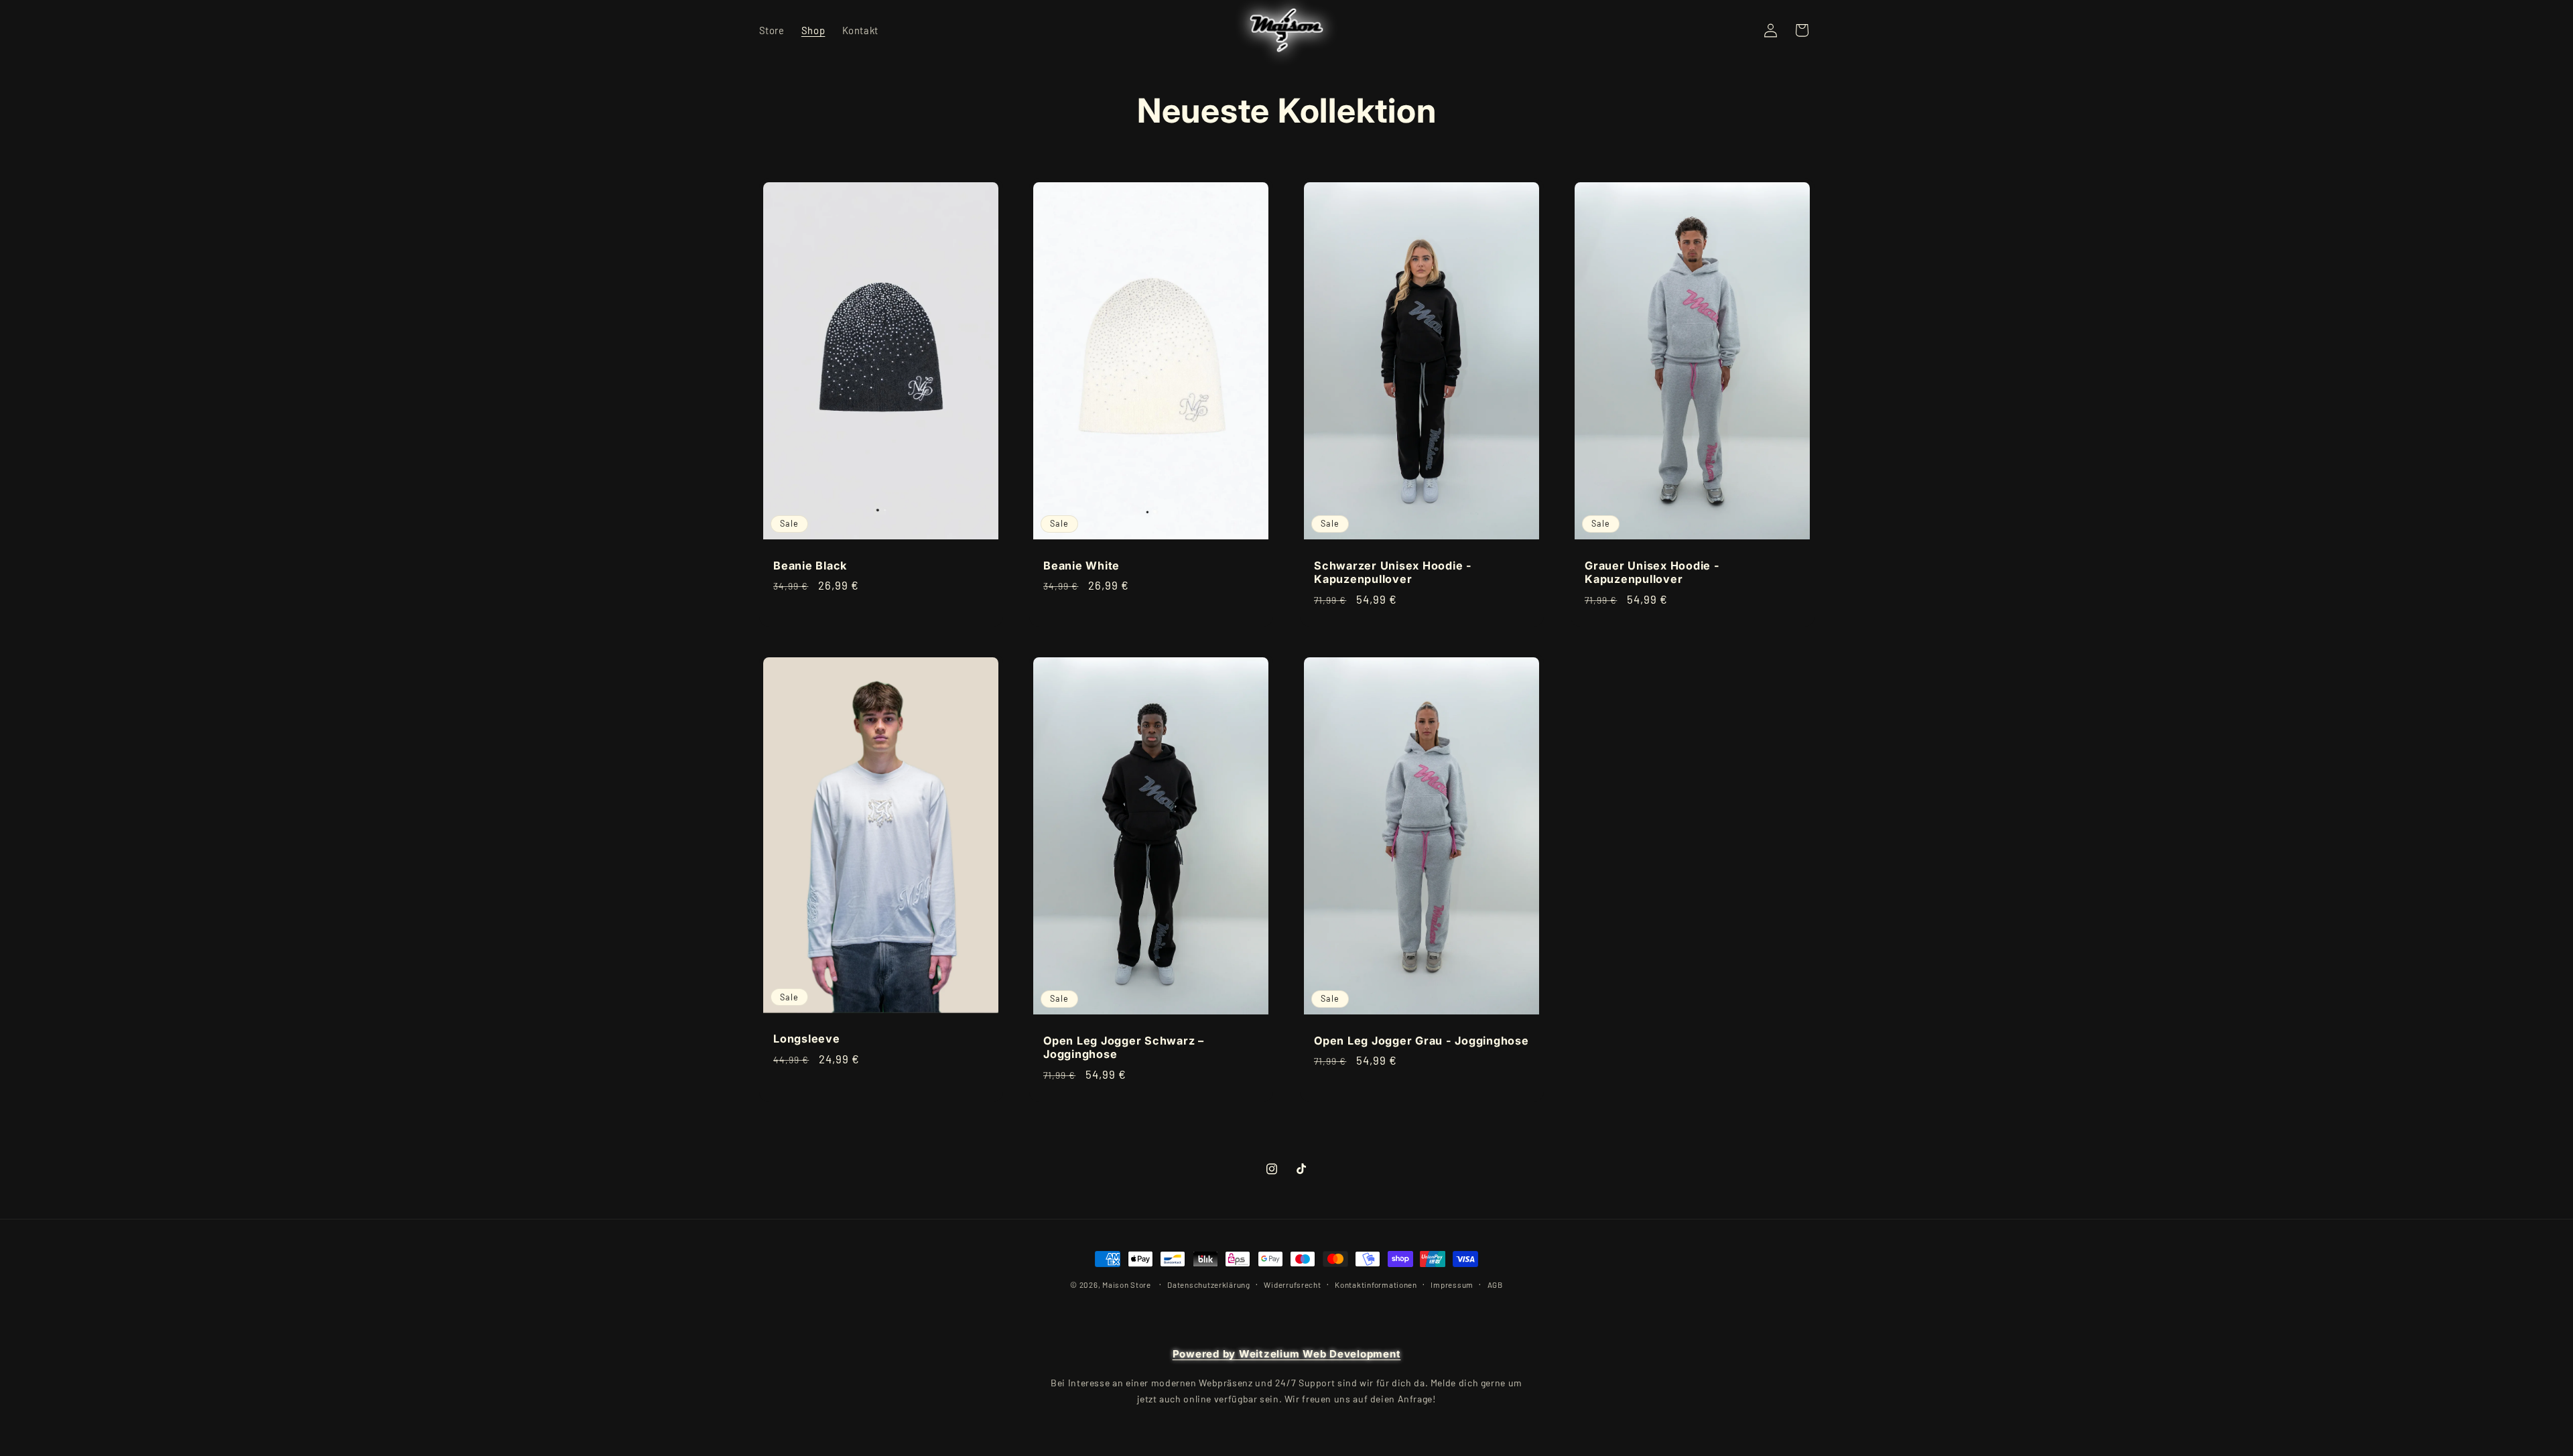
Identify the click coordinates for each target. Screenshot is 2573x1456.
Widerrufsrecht (1292, 1284)
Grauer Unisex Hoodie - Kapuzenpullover (1652, 572)
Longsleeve (807, 1039)
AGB (1495, 1284)
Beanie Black (810, 565)
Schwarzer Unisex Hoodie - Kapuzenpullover (1393, 572)
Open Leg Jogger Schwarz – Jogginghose (1124, 1047)
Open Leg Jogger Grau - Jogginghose (1422, 1040)
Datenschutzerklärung (1209, 1284)
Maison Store (1127, 1284)
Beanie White (1081, 565)
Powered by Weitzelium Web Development (1287, 1354)
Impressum (1452, 1284)
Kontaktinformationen (1376, 1284)
